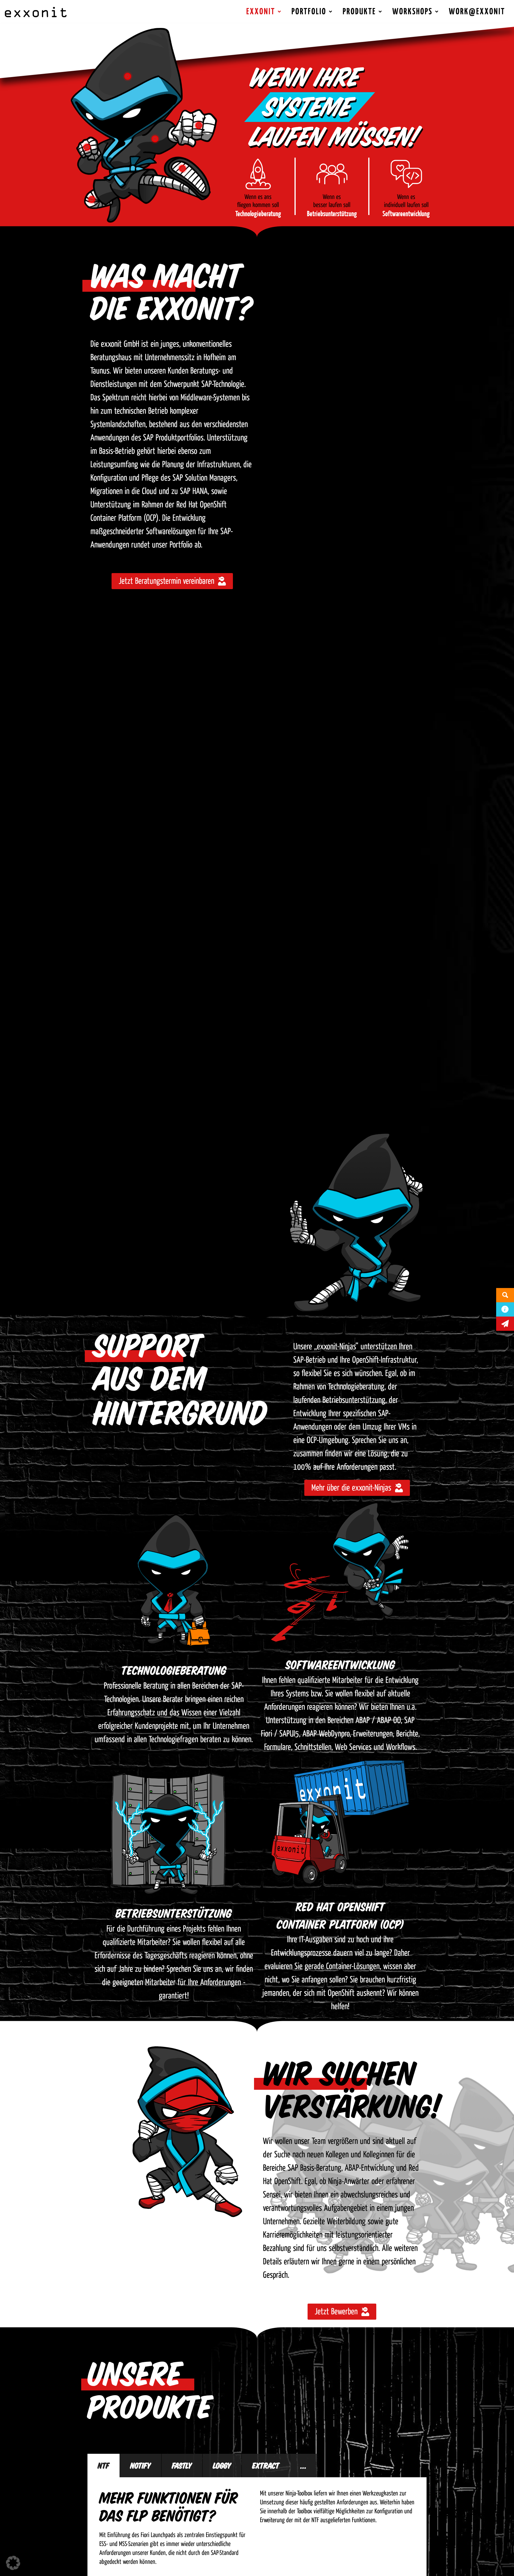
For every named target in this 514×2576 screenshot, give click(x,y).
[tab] (104, 2466)
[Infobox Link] (258, 186)
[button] (13, 2563)
